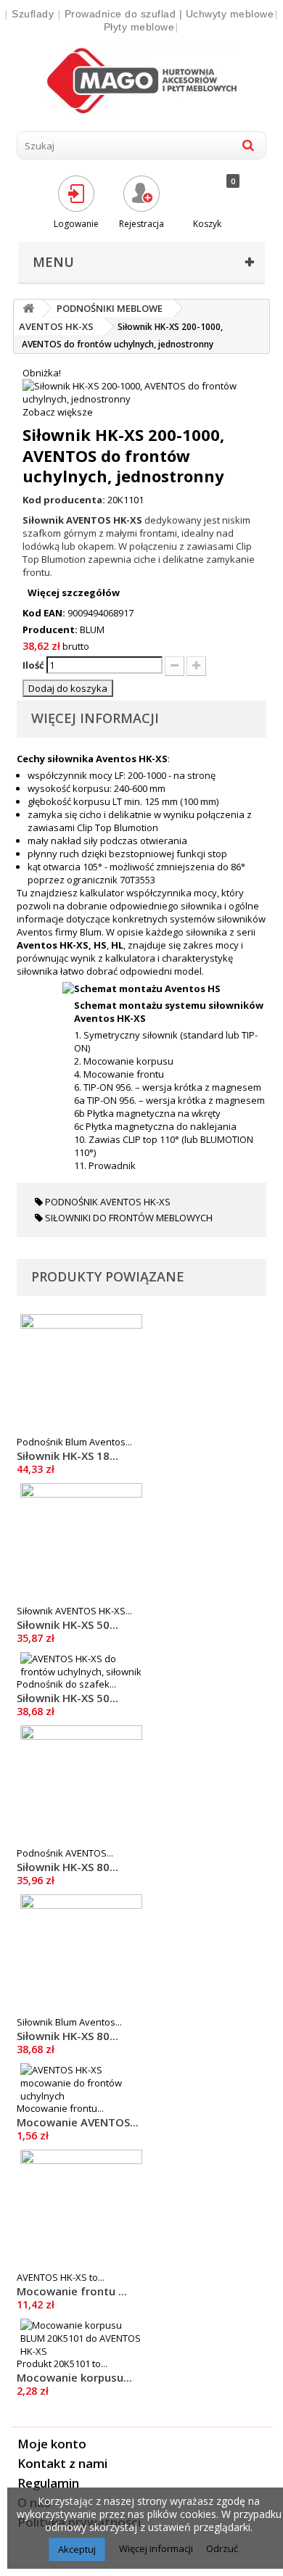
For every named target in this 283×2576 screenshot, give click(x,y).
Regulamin (48, 2483)
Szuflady (33, 14)
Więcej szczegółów (74, 593)
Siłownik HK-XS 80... (67, 1867)
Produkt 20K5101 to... (62, 2364)
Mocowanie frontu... (60, 2108)
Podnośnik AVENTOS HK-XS (107, 1202)
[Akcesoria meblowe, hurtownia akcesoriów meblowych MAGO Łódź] (141, 80)
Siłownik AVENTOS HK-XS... (74, 1611)
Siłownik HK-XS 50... (67, 1625)
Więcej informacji (157, 2548)
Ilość (33, 665)
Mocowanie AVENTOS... (78, 2122)
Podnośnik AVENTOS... (65, 1853)
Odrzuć (222, 2548)
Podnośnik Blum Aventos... (74, 1442)
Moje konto (52, 2444)
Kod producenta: (64, 500)
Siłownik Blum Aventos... (69, 2022)
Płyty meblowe (139, 27)
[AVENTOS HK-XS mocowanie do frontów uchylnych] (81, 2083)
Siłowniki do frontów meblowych (128, 1218)
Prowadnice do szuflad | (125, 14)
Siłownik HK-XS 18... (67, 1456)
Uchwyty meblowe (230, 14)
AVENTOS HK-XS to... (61, 2277)
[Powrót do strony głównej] (28, 309)
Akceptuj (77, 2549)
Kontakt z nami (62, 2463)
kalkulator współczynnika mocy (148, 893)
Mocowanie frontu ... (72, 2291)
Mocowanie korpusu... (74, 2377)
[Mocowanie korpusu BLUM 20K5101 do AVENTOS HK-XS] (81, 2338)
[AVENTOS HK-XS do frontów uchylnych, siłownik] (81, 1665)
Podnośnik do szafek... (66, 1684)
